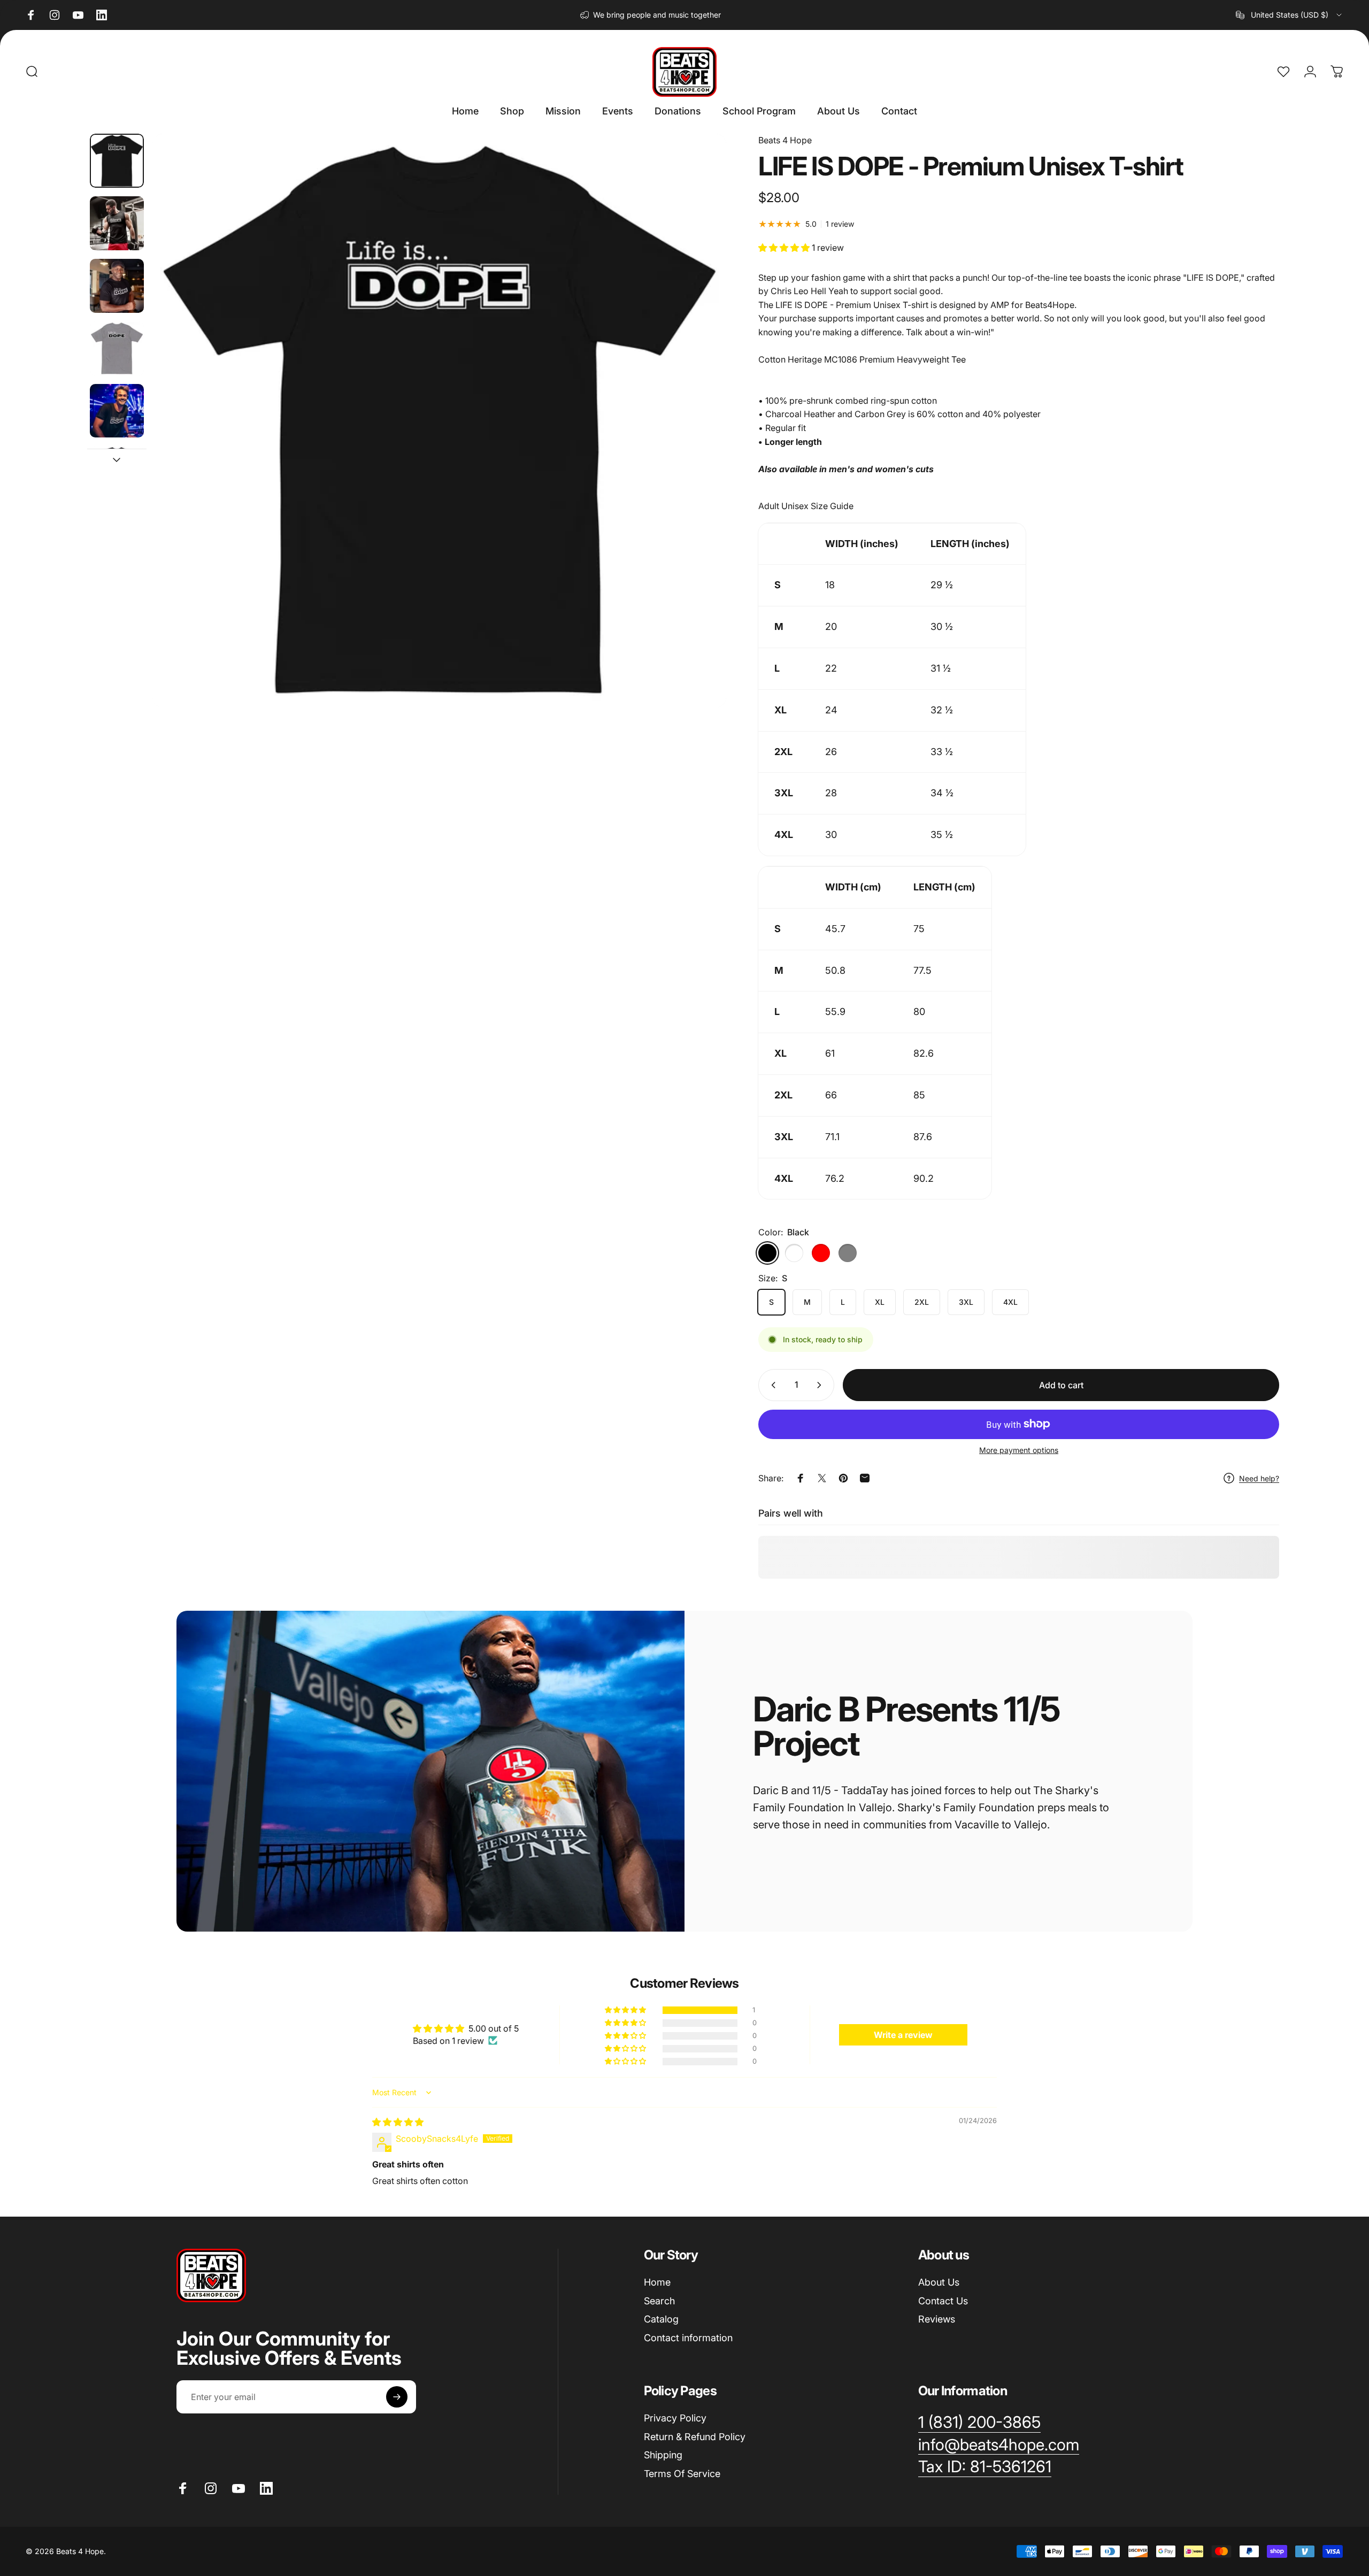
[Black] (767, 1253)
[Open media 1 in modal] (439, 421)
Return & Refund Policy (695, 2436)
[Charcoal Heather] (794, 1253)
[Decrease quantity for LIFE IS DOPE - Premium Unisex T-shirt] (771, 1385)
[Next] (698, 446)
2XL (922, 1302)
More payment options (1019, 1450)
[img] (398, 2122)
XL (880, 1302)
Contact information (688, 2337)
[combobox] (1290, 15)
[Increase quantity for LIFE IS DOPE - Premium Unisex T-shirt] (821, 1385)
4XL (1010, 1302)
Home (657, 2282)
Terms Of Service (682, 2473)
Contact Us (943, 2300)
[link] (985, 2467)
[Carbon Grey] (848, 1253)
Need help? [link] (1259, 1478)
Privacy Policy (675, 2418)
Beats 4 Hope (785, 140)
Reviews (937, 2319)
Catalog (661, 2319)
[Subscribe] (397, 2397)
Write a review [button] (903, 2035)
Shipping (663, 2455)
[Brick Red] (821, 1253)
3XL (966, 1302)
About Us (939, 2282)
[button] (785, 248)
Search (659, 2300)
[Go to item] (117, 161)
